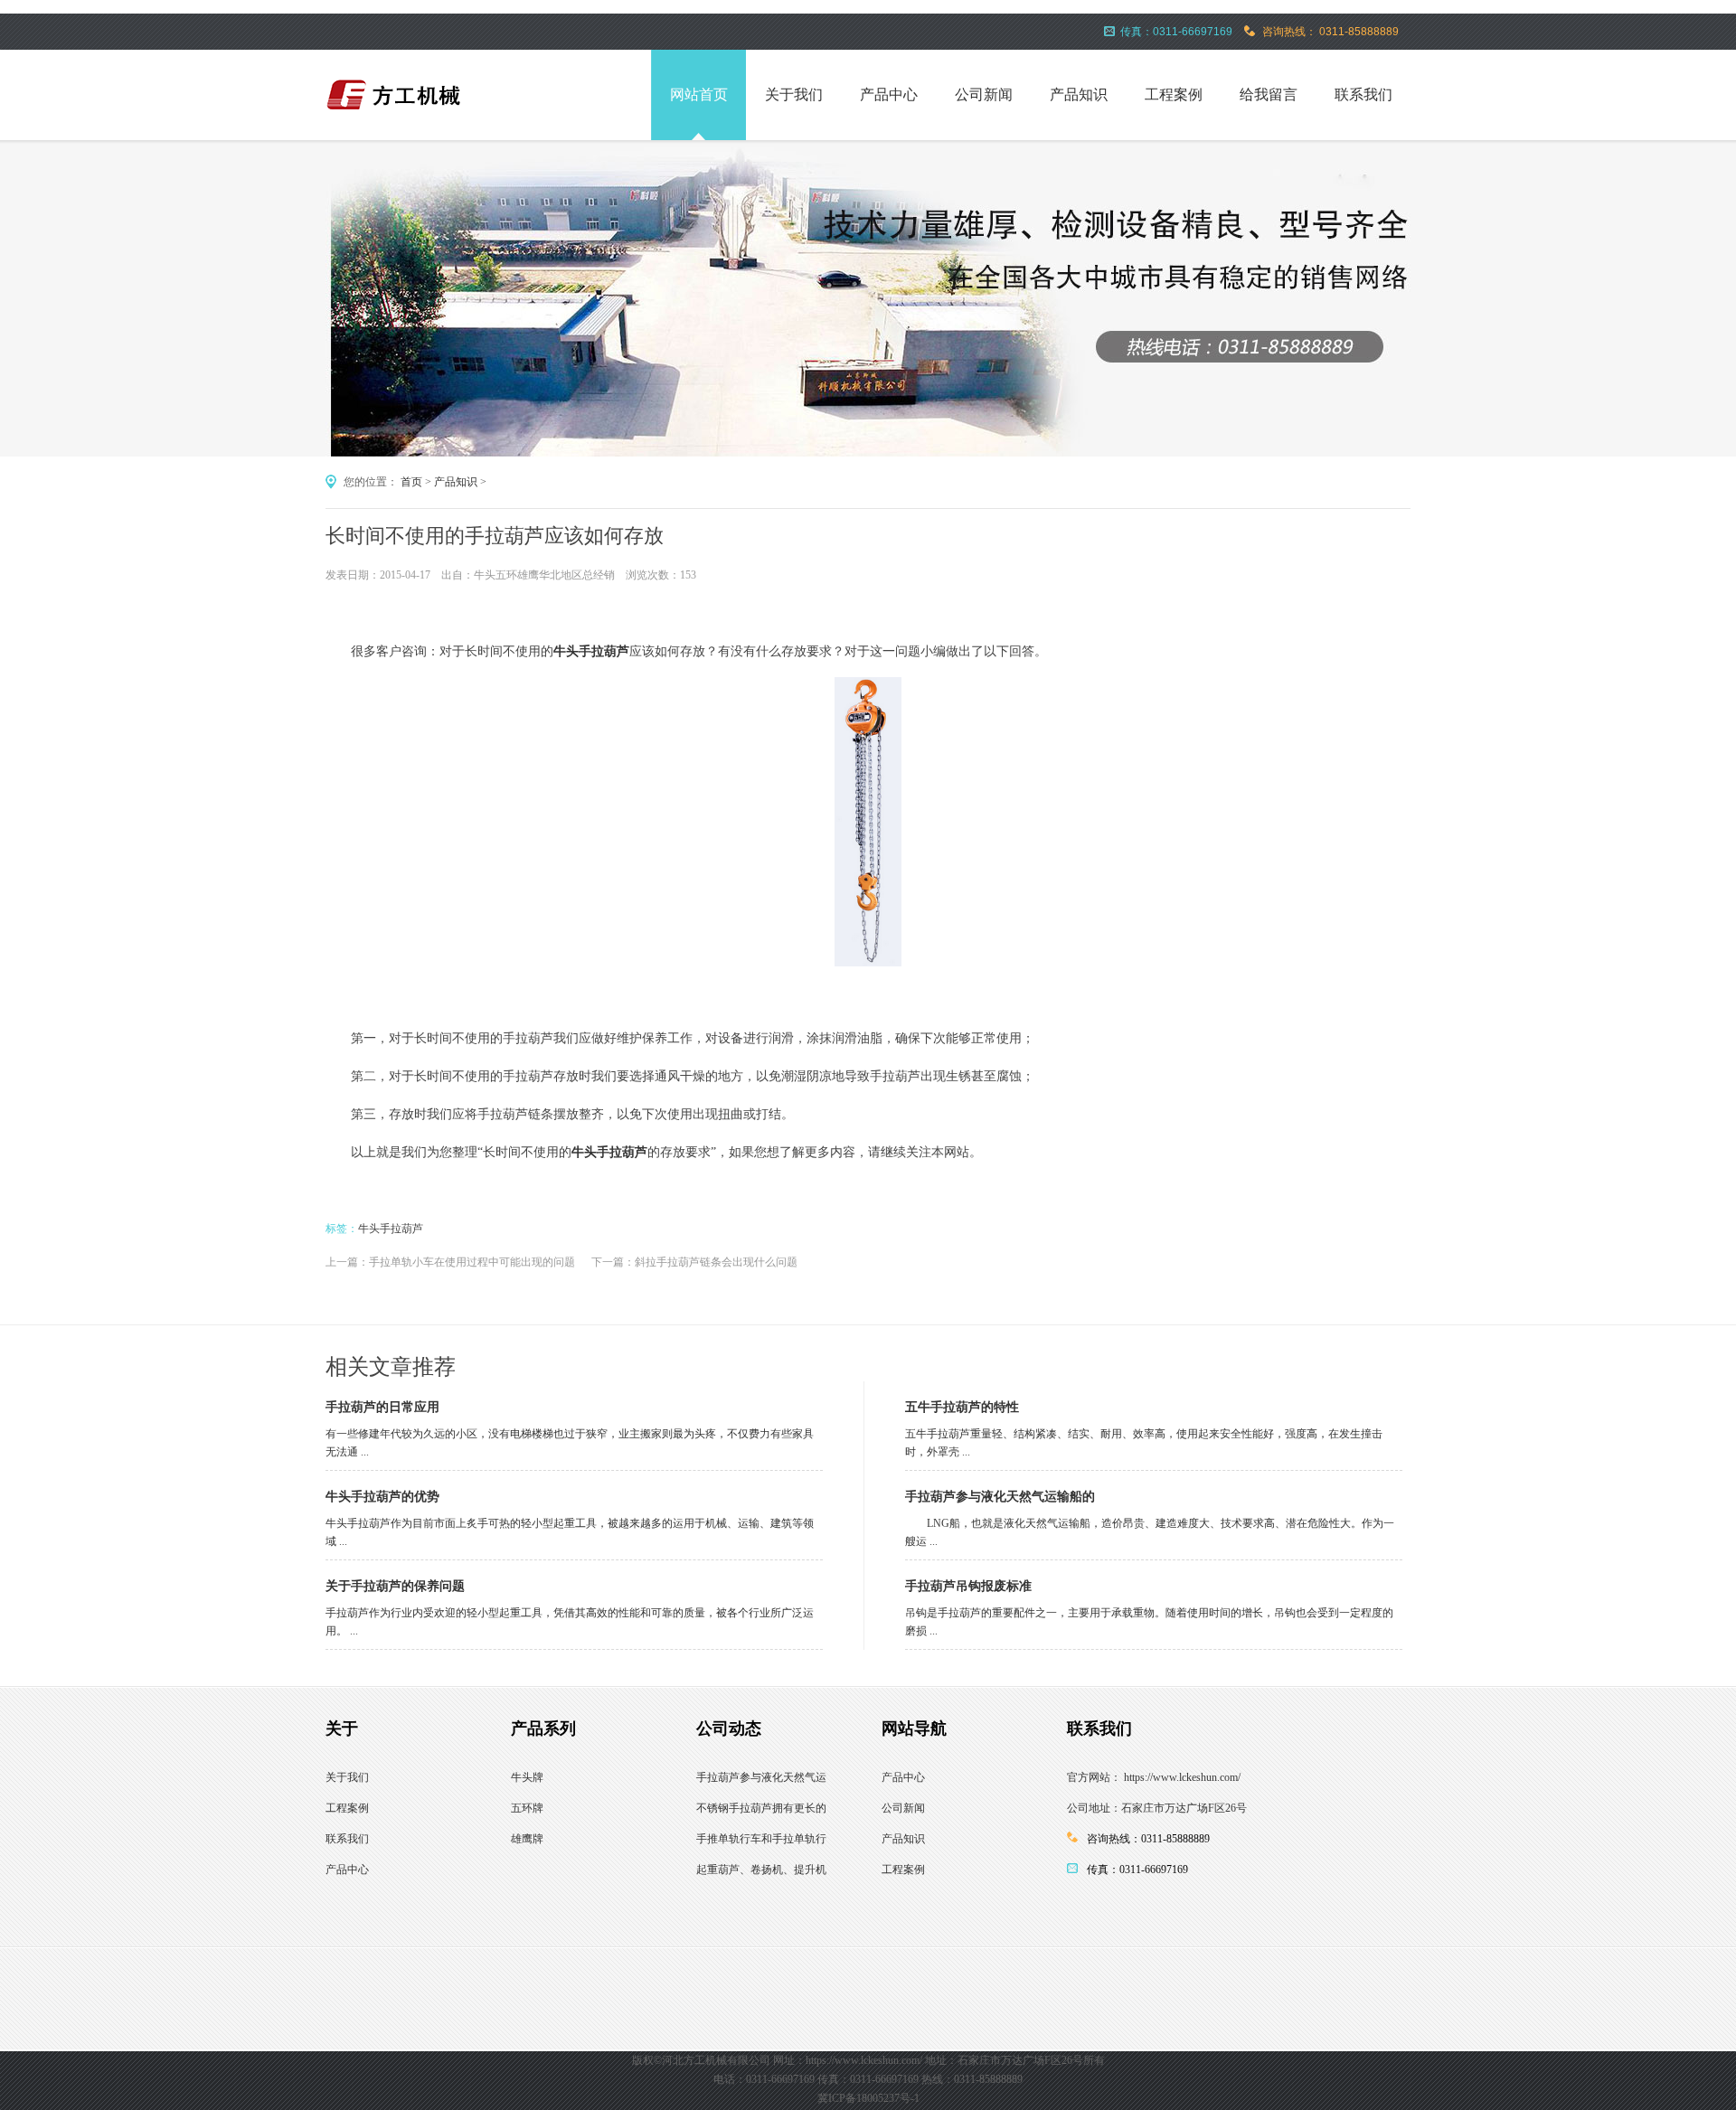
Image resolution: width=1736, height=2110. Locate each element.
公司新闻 (984, 94)
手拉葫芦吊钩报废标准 (968, 1586)
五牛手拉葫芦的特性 (962, 1407)
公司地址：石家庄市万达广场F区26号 (1157, 1808)
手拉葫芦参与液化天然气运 (761, 1777)
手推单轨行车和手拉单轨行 (761, 1839)
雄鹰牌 (527, 1839)
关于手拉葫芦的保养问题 (395, 1586)
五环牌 (527, 1808)
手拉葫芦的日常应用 (382, 1407)
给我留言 (1269, 94)
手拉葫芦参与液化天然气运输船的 (1000, 1497)
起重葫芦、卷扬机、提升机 (761, 1870)
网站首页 (699, 94)
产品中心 (889, 94)
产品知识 (1079, 94)
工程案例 (1174, 94)
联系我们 (1363, 94)
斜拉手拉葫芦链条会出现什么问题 (716, 1262)
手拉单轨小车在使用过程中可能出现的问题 (472, 1262)
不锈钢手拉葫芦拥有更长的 (761, 1808)
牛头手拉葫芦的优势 (382, 1497)
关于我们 (794, 94)
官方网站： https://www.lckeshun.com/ (1154, 1777)
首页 (411, 482)
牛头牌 (527, 1777)
